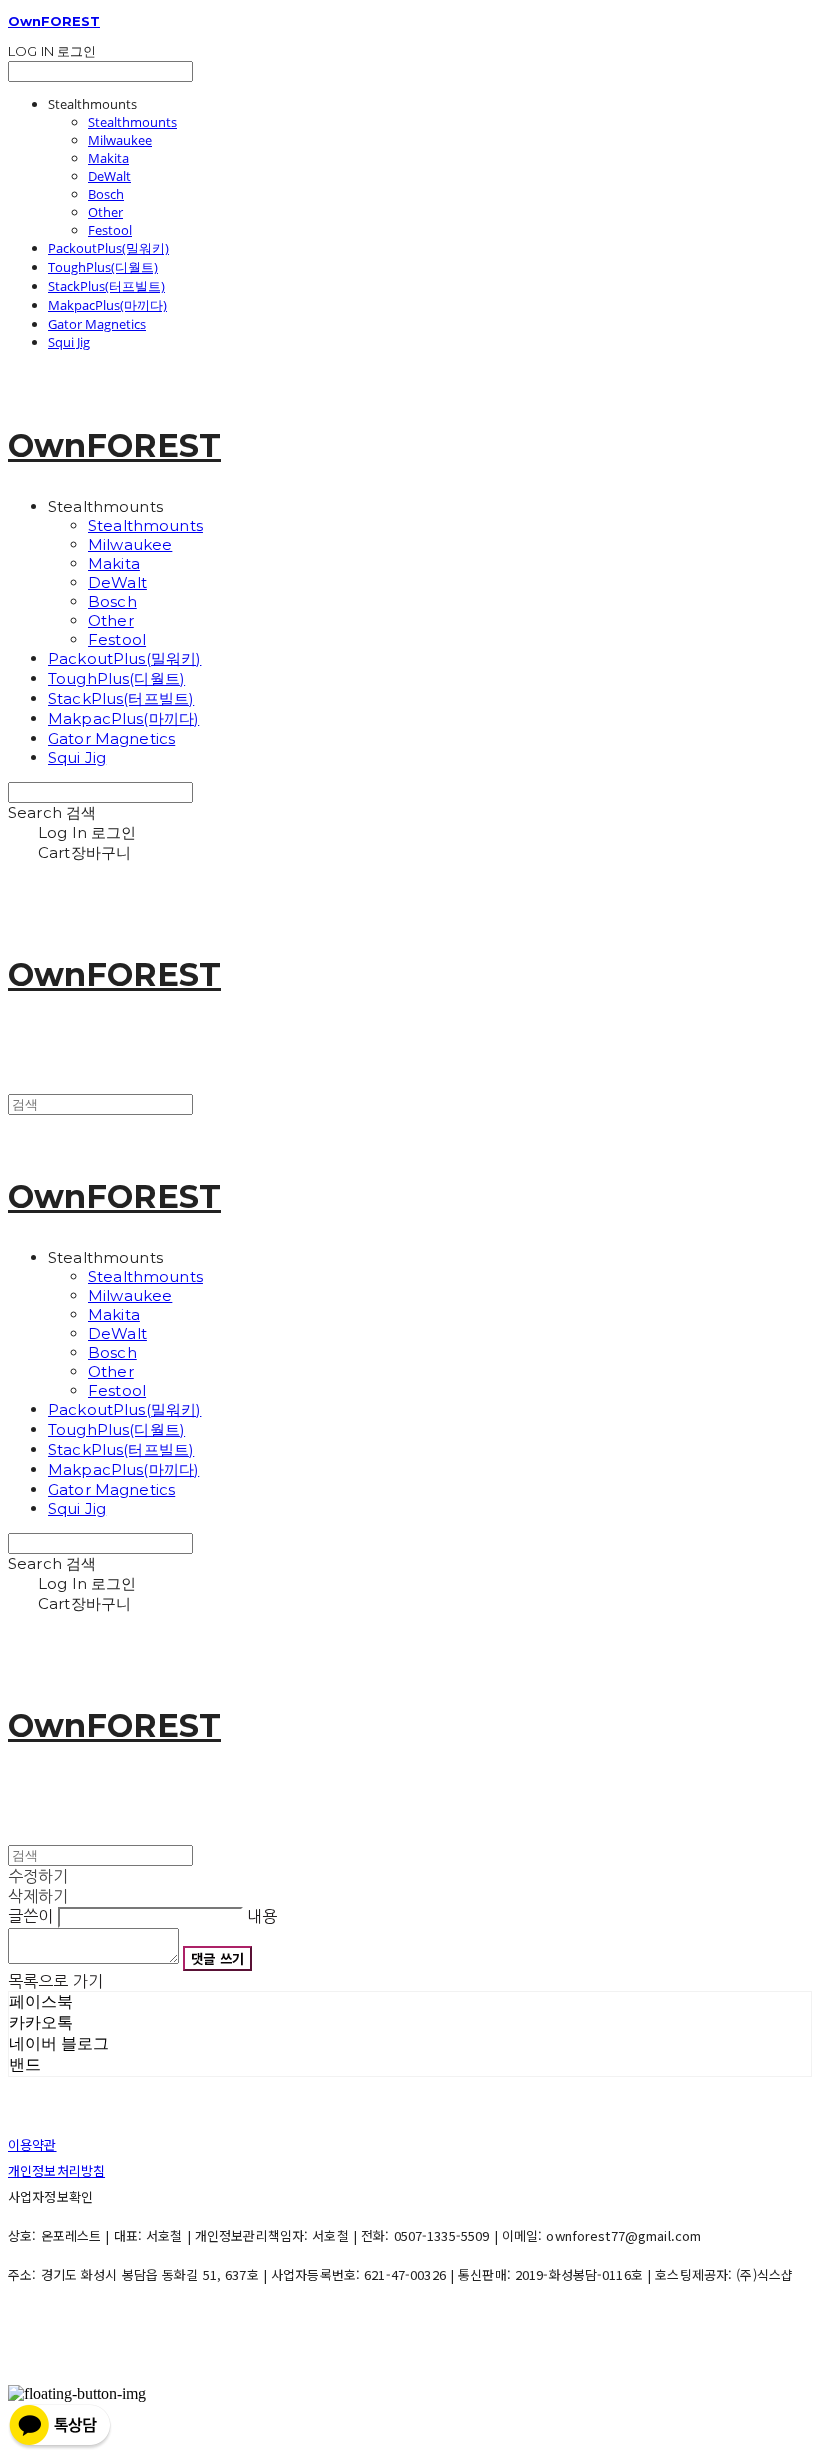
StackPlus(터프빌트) (106, 286)
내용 (262, 1916)
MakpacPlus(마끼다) (107, 305)
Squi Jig (69, 342)
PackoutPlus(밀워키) (108, 248)
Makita (108, 158)
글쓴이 (30, 1916)
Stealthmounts (132, 122)
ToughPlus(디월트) (103, 267)
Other (105, 212)
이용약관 (32, 2144)
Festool (110, 230)
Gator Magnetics (97, 324)
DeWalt (109, 176)
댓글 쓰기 (217, 1958)
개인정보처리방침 (56, 2170)
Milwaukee (120, 140)
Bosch (106, 194)
